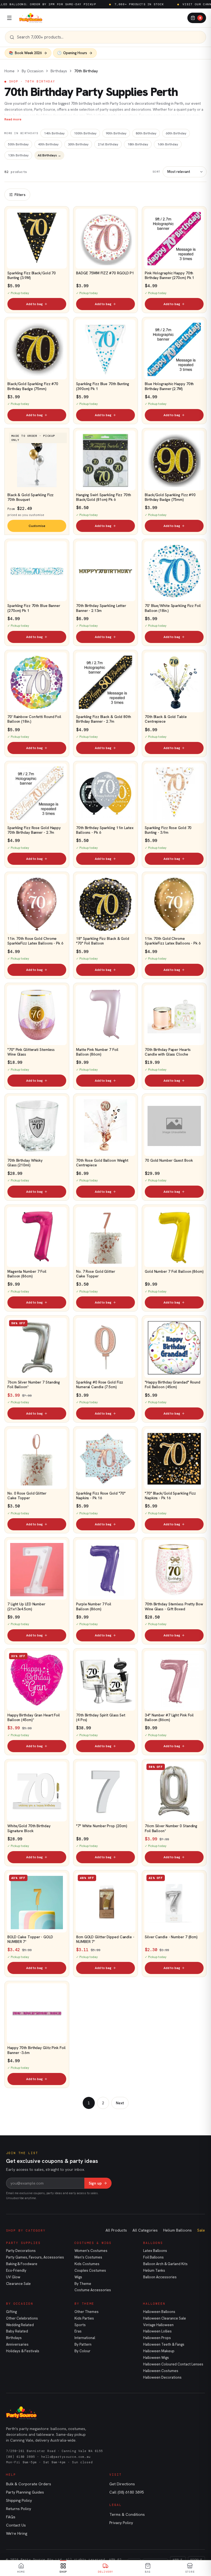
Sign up (95, 2183)
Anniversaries (17, 2344)
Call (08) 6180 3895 (127, 2492)
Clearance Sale (18, 2284)
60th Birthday (176, 133)
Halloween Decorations (162, 2377)
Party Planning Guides (25, 2492)
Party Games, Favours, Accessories (35, 2257)
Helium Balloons (177, 2230)
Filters (20, 195)
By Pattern (83, 2344)
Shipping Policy (19, 2500)
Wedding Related (20, 2325)
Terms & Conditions (127, 2514)
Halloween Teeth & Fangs (164, 2344)
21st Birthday (108, 144)
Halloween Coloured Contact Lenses (173, 2364)
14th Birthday (54, 133)
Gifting (11, 2312)
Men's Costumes (88, 2257)
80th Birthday (146, 133)
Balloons (153, 2243)
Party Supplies (23, 2243)
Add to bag (34, 304)
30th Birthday (78, 144)
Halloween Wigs (156, 2358)
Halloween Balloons (159, 2312)
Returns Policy (19, 2509)
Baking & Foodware (22, 2264)
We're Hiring (17, 2533)
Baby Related (17, 2331)
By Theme (83, 2284)
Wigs (78, 2277)
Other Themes (87, 2312)
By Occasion (33, 71)
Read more (13, 119)
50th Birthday (18, 144)
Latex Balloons (155, 2251)
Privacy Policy (121, 2523)
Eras (78, 2331)
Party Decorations (21, 2251)
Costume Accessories (93, 2290)
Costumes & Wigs (93, 2243)
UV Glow (13, 2277)
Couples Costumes (90, 2270)
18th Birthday (138, 144)
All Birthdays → (49, 155)
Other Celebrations (22, 2318)
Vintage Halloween (158, 2325)
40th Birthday (48, 144)
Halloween (154, 2304)
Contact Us (16, 2525)
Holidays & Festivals (23, 2351)
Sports (80, 2325)
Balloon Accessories (160, 2277)
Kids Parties (84, 2318)
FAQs (11, 2517)
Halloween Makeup (159, 2351)
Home (9, 71)
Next (120, 2103)
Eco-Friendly (16, 2270)
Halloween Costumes (161, 2371)
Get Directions (122, 2484)
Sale (201, 2230)
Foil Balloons (153, 2257)
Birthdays (59, 71)
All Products (116, 2230)
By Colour (82, 2351)
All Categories (145, 2230)
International (85, 2338)
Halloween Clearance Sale (165, 2318)
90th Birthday (116, 133)
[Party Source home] (31, 18)
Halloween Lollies (157, 2331)
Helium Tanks (154, 2270)
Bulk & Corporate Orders (29, 2484)
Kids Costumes (87, 2264)
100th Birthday (85, 133)
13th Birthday (18, 155)
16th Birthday (168, 144)
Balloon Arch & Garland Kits (165, 2264)
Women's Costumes (91, 2251)
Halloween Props (157, 2338)
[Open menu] (9, 18)
